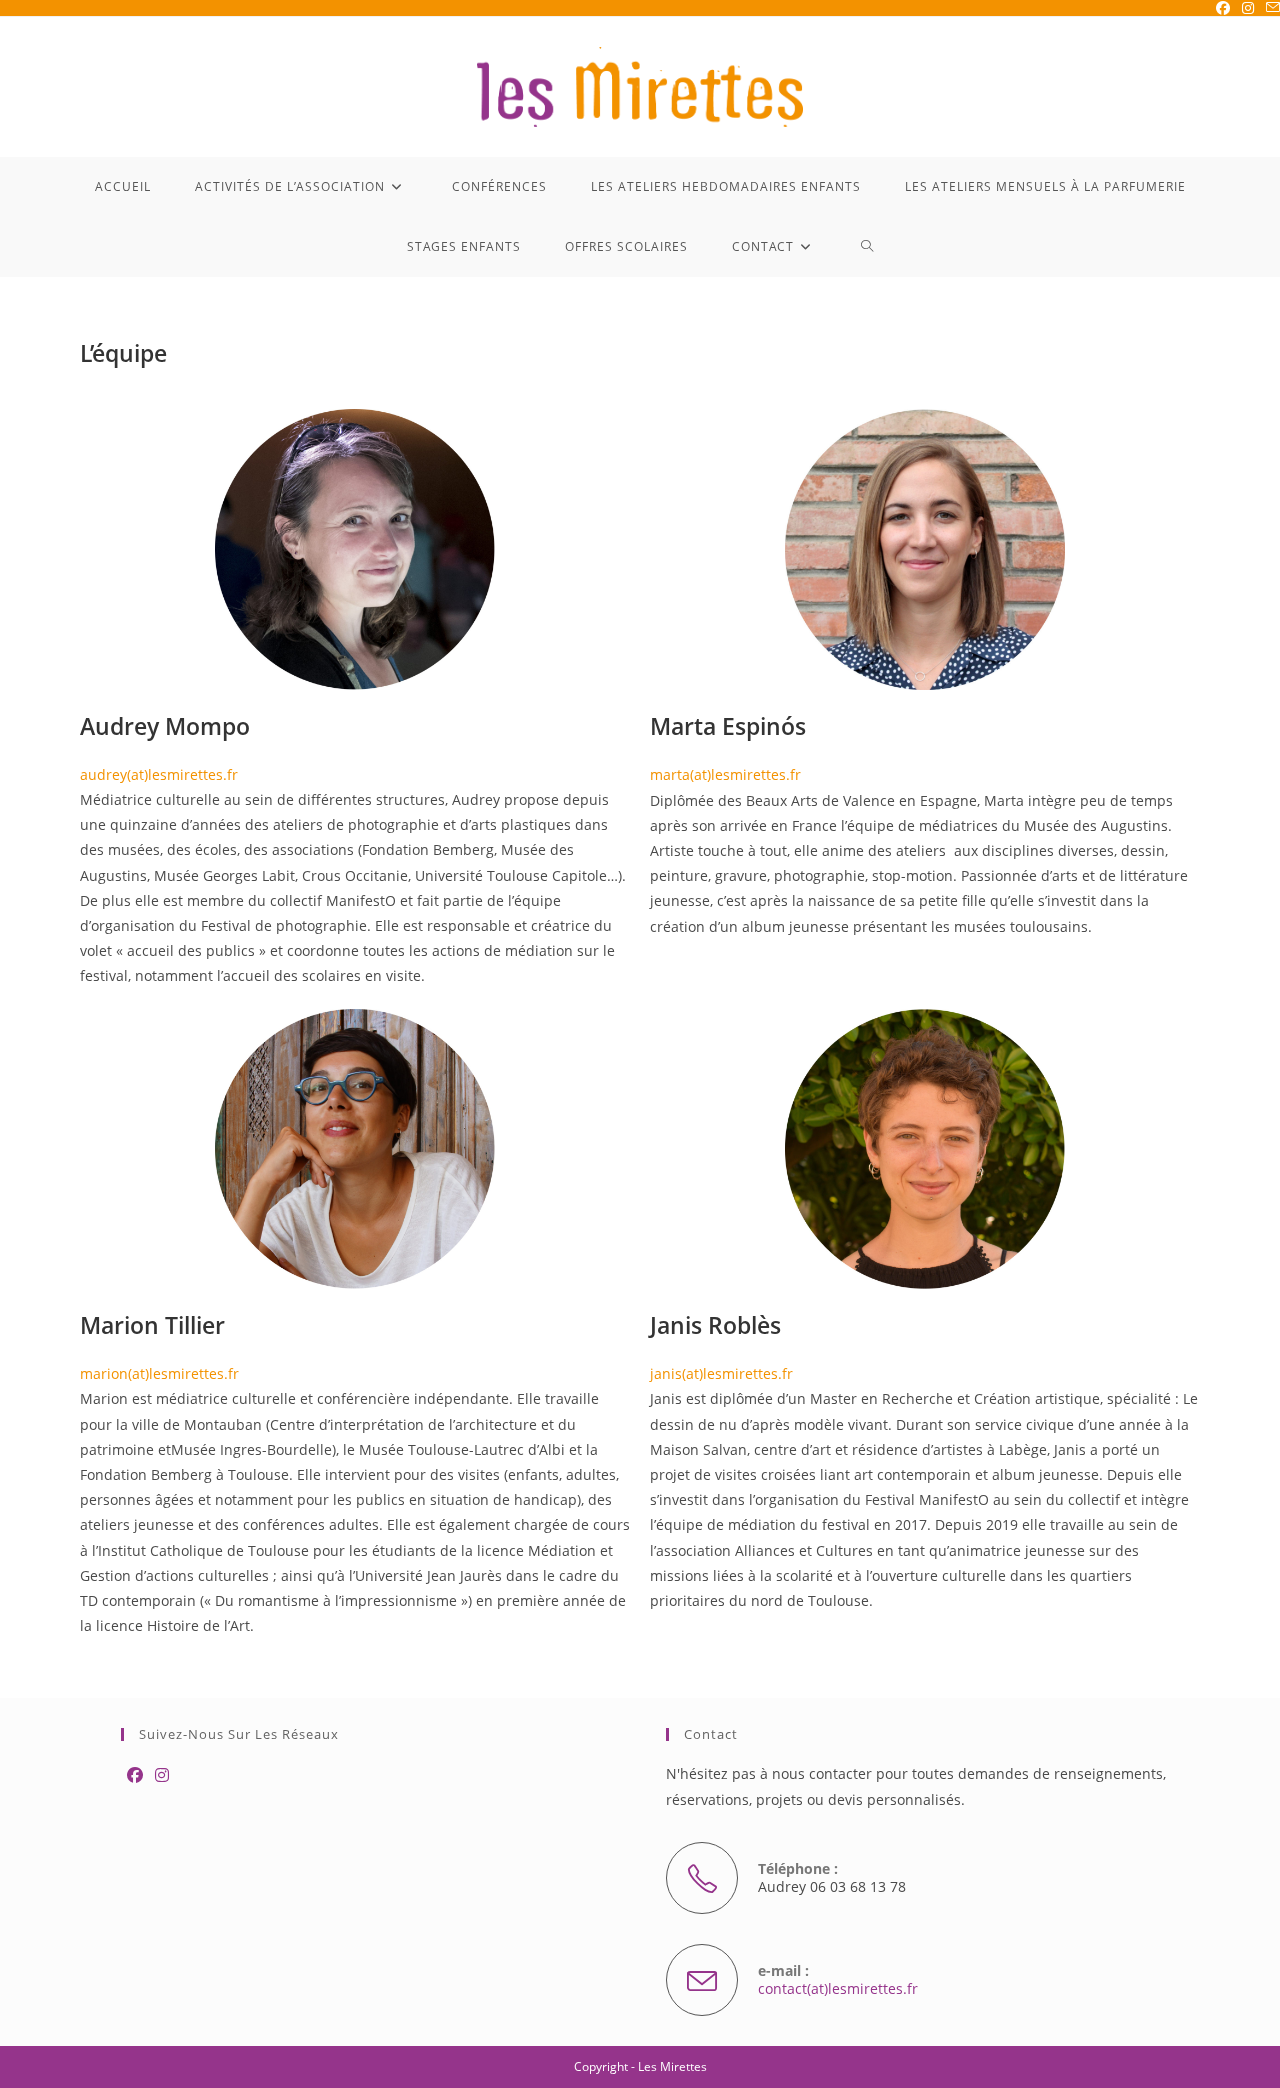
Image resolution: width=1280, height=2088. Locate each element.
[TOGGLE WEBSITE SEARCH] (867, 247)
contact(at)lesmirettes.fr (838, 1988)
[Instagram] (162, 1775)
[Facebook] (135, 1775)
